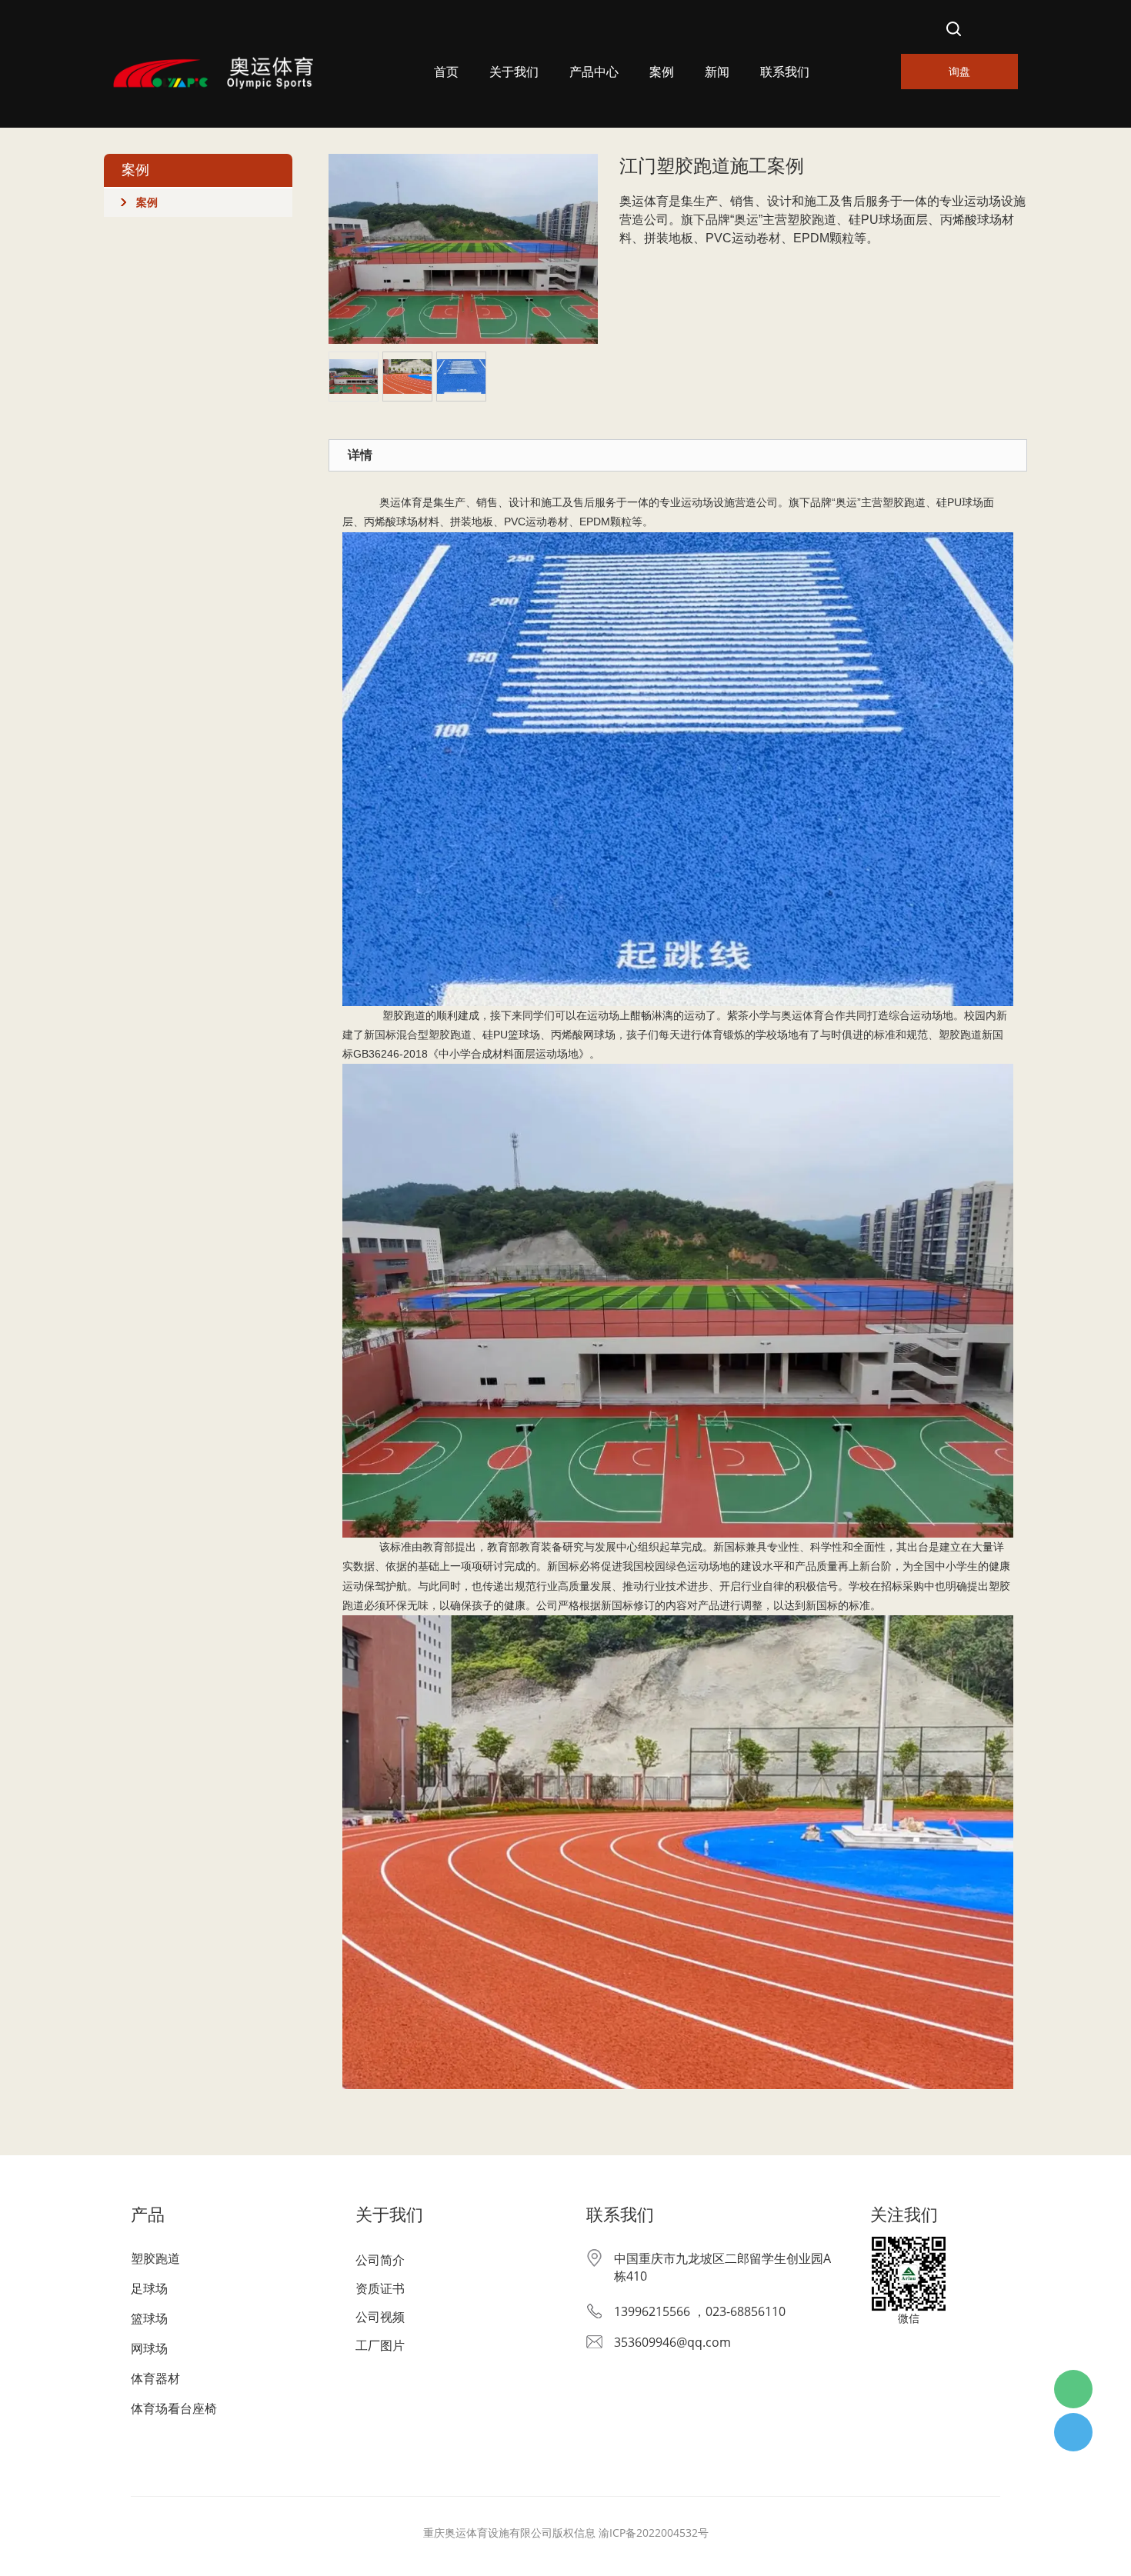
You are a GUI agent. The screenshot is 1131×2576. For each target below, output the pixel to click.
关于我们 (514, 72)
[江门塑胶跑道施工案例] (463, 248)
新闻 (717, 72)
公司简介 (380, 2260)
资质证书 (380, 2288)
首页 (446, 72)
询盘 (959, 71)
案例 (662, 72)
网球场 (149, 2348)
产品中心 (594, 72)
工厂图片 (380, 2345)
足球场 (149, 2288)
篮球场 (149, 2318)
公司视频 (380, 2317)
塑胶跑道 (155, 2258)
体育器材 (155, 2378)
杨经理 (1073, 2432)
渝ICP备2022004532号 (654, 2533)
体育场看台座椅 (174, 2408)
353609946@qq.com (672, 2342)
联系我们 (785, 72)
